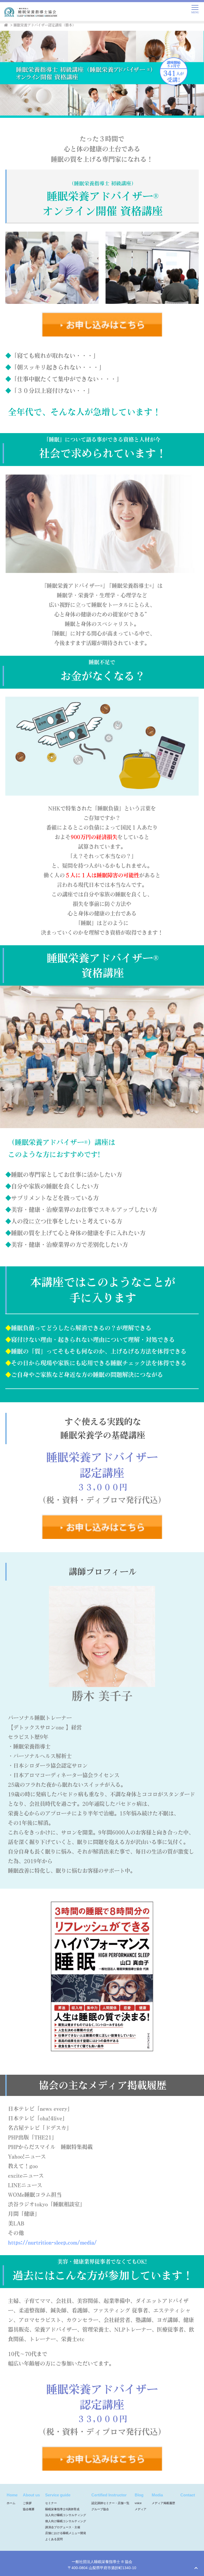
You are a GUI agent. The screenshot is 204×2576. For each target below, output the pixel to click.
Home (12, 2495)
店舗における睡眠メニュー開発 (66, 2533)
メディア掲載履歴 (163, 2503)
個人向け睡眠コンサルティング (66, 2521)
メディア (141, 2509)
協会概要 (29, 2509)
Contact (188, 2495)
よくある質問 (54, 2539)
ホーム (11, 2503)
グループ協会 (100, 2509)
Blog (139, 2495)
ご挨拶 (27, 2503)
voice (138, 2503)
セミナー (51, 2503)
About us (31, 2495)
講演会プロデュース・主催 (63, 2527)
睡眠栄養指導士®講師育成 (62, 2509)
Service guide (58, 2495)
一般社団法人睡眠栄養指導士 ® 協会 (102, 2562)
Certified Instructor (109, 2495)
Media (157, 2495)
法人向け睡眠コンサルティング (66, 2515)
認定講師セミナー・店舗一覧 (110, 2503)
